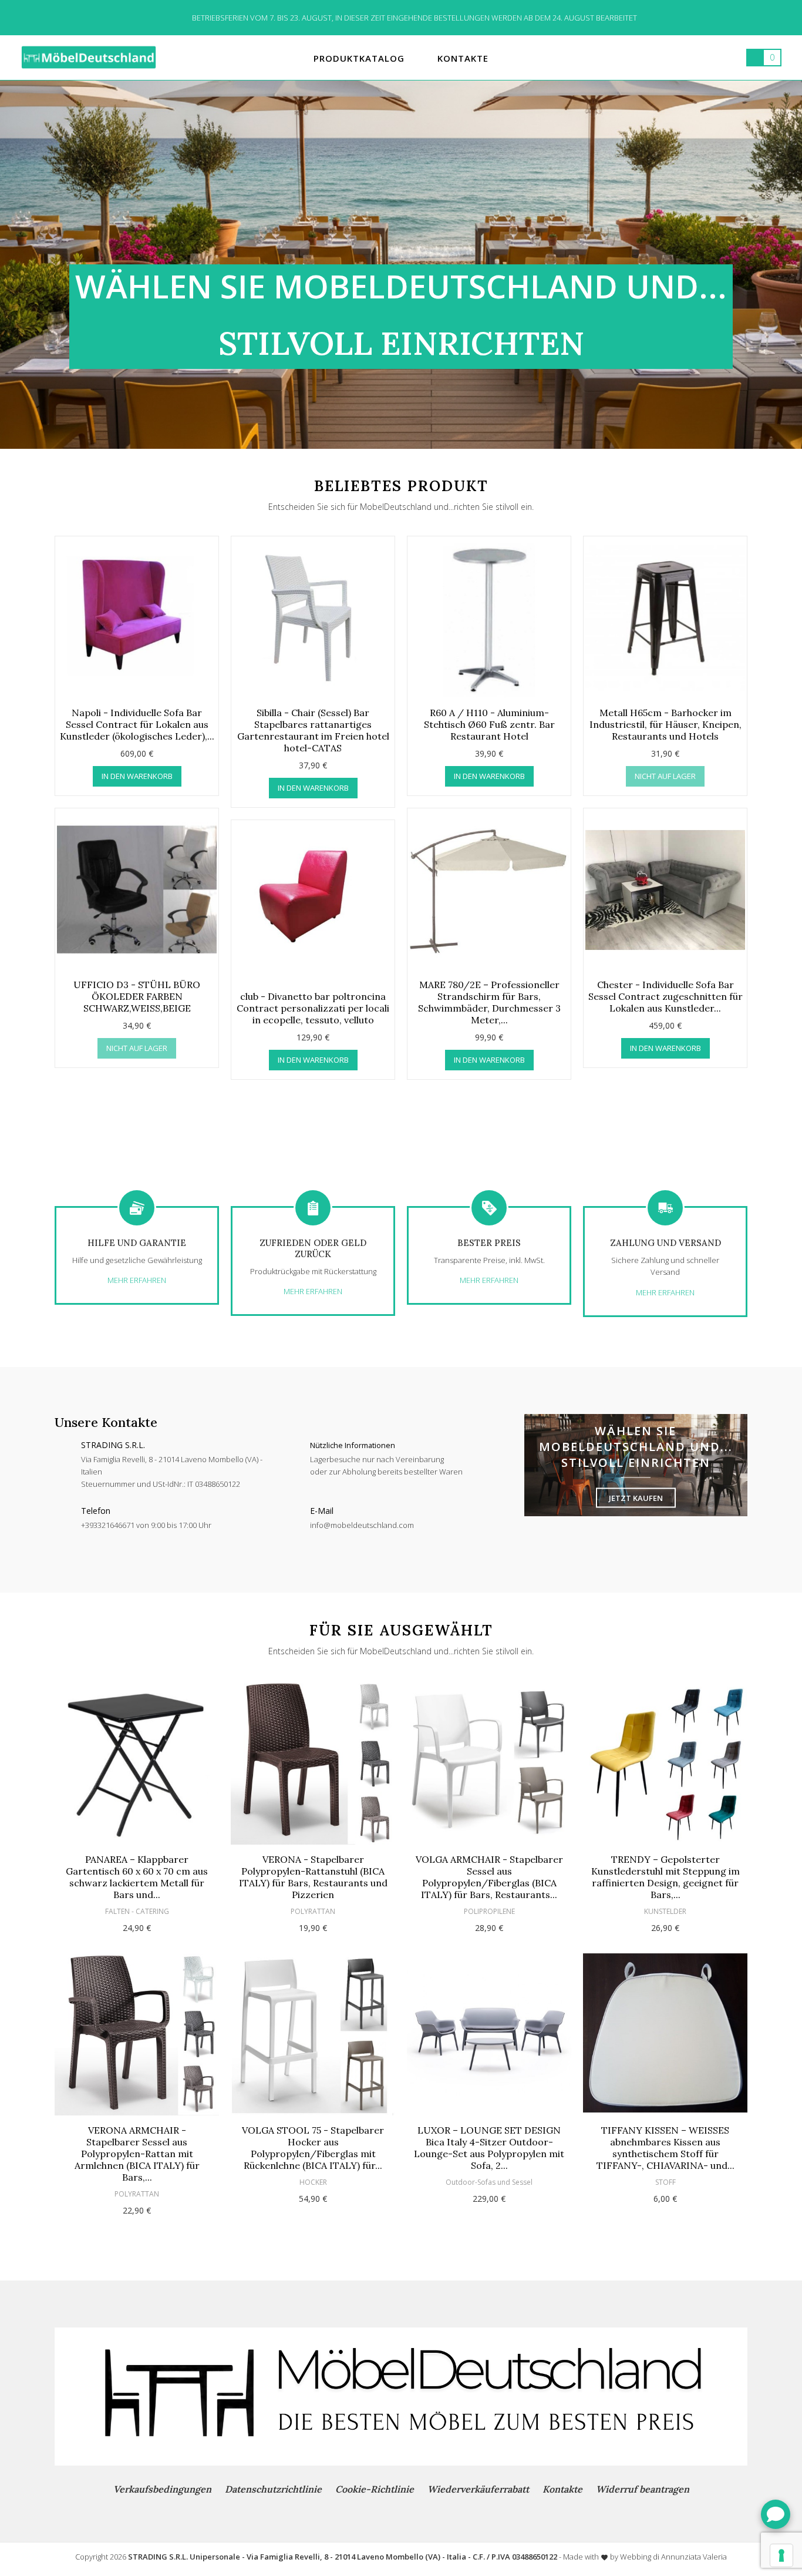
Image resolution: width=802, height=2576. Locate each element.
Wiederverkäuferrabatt (478, 2489)
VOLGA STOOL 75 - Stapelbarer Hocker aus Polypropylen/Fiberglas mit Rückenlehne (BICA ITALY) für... (313, 2148)
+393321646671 (108, 1525)
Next (772, 819)
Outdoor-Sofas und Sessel (489, 2182)
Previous (30, 819)
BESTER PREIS (489, 1243)
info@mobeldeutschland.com (362, 1525)
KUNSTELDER (665, 1911)
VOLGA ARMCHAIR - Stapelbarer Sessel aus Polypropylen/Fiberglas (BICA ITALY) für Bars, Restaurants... (489, 1877)
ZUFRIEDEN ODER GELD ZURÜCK (313, 1248)
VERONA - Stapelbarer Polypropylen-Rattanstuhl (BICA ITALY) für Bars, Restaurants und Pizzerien (313, 1877)
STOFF (665, 2182)
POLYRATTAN (137, 2194)
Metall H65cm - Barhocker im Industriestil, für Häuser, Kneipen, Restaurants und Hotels (665, 724)
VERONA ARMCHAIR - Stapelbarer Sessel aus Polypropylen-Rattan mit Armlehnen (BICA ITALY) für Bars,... (137, 2154)
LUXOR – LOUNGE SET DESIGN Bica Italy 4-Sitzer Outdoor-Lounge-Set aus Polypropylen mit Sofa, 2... (489, 2148)
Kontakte (562, 2489)
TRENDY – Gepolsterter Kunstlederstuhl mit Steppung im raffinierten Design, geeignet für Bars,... (665, 1877)
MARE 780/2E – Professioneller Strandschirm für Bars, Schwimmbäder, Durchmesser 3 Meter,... (489, 1002)
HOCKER (313, 2182)
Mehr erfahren (137, 1280)
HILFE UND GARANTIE (137, 1243)
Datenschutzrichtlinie (273, 2489)
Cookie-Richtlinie (375, 2489)
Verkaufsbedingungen (162, 2489)
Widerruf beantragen (643, 2489)
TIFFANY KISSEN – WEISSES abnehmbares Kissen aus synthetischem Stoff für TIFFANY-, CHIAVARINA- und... (665, 2148)
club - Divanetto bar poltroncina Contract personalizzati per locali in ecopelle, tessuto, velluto (313, 1008)
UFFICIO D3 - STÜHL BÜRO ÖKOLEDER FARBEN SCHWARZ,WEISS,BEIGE (137, 996)
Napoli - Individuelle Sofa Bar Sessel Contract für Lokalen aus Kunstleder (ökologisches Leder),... (137, 724)
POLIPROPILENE (489, 1911)
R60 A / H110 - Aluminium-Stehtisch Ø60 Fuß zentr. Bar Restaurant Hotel (489, 724)
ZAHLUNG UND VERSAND (665, 1243)
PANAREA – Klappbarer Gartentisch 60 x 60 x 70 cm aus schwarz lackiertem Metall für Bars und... (137, 1877)
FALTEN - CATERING (137, 1911)
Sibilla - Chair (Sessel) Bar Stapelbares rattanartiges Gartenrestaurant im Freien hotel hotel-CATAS (313, 730)
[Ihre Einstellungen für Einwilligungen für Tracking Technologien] (781, 2555)
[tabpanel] (401, 264)
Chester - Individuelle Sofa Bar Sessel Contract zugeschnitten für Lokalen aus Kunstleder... (665, 996)
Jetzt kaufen (636, 1498)
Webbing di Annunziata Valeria (673, 2557)
